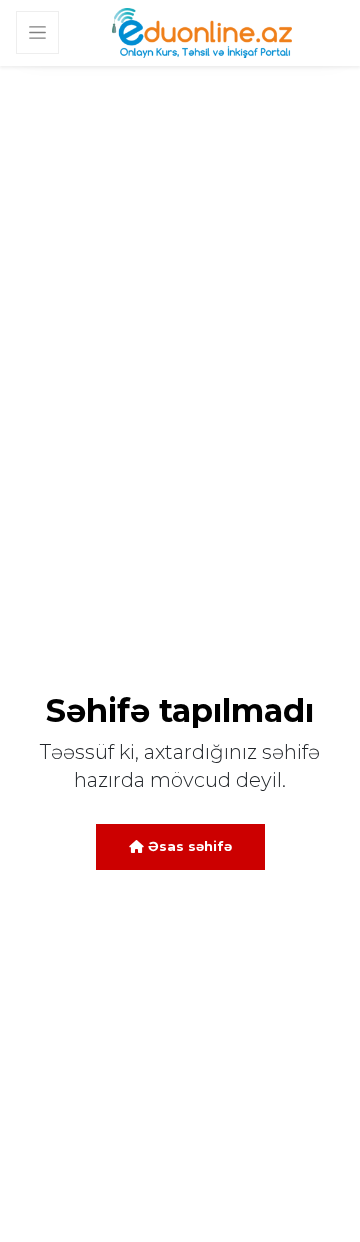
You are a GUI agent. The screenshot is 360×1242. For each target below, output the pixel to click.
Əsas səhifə (188, 846)
